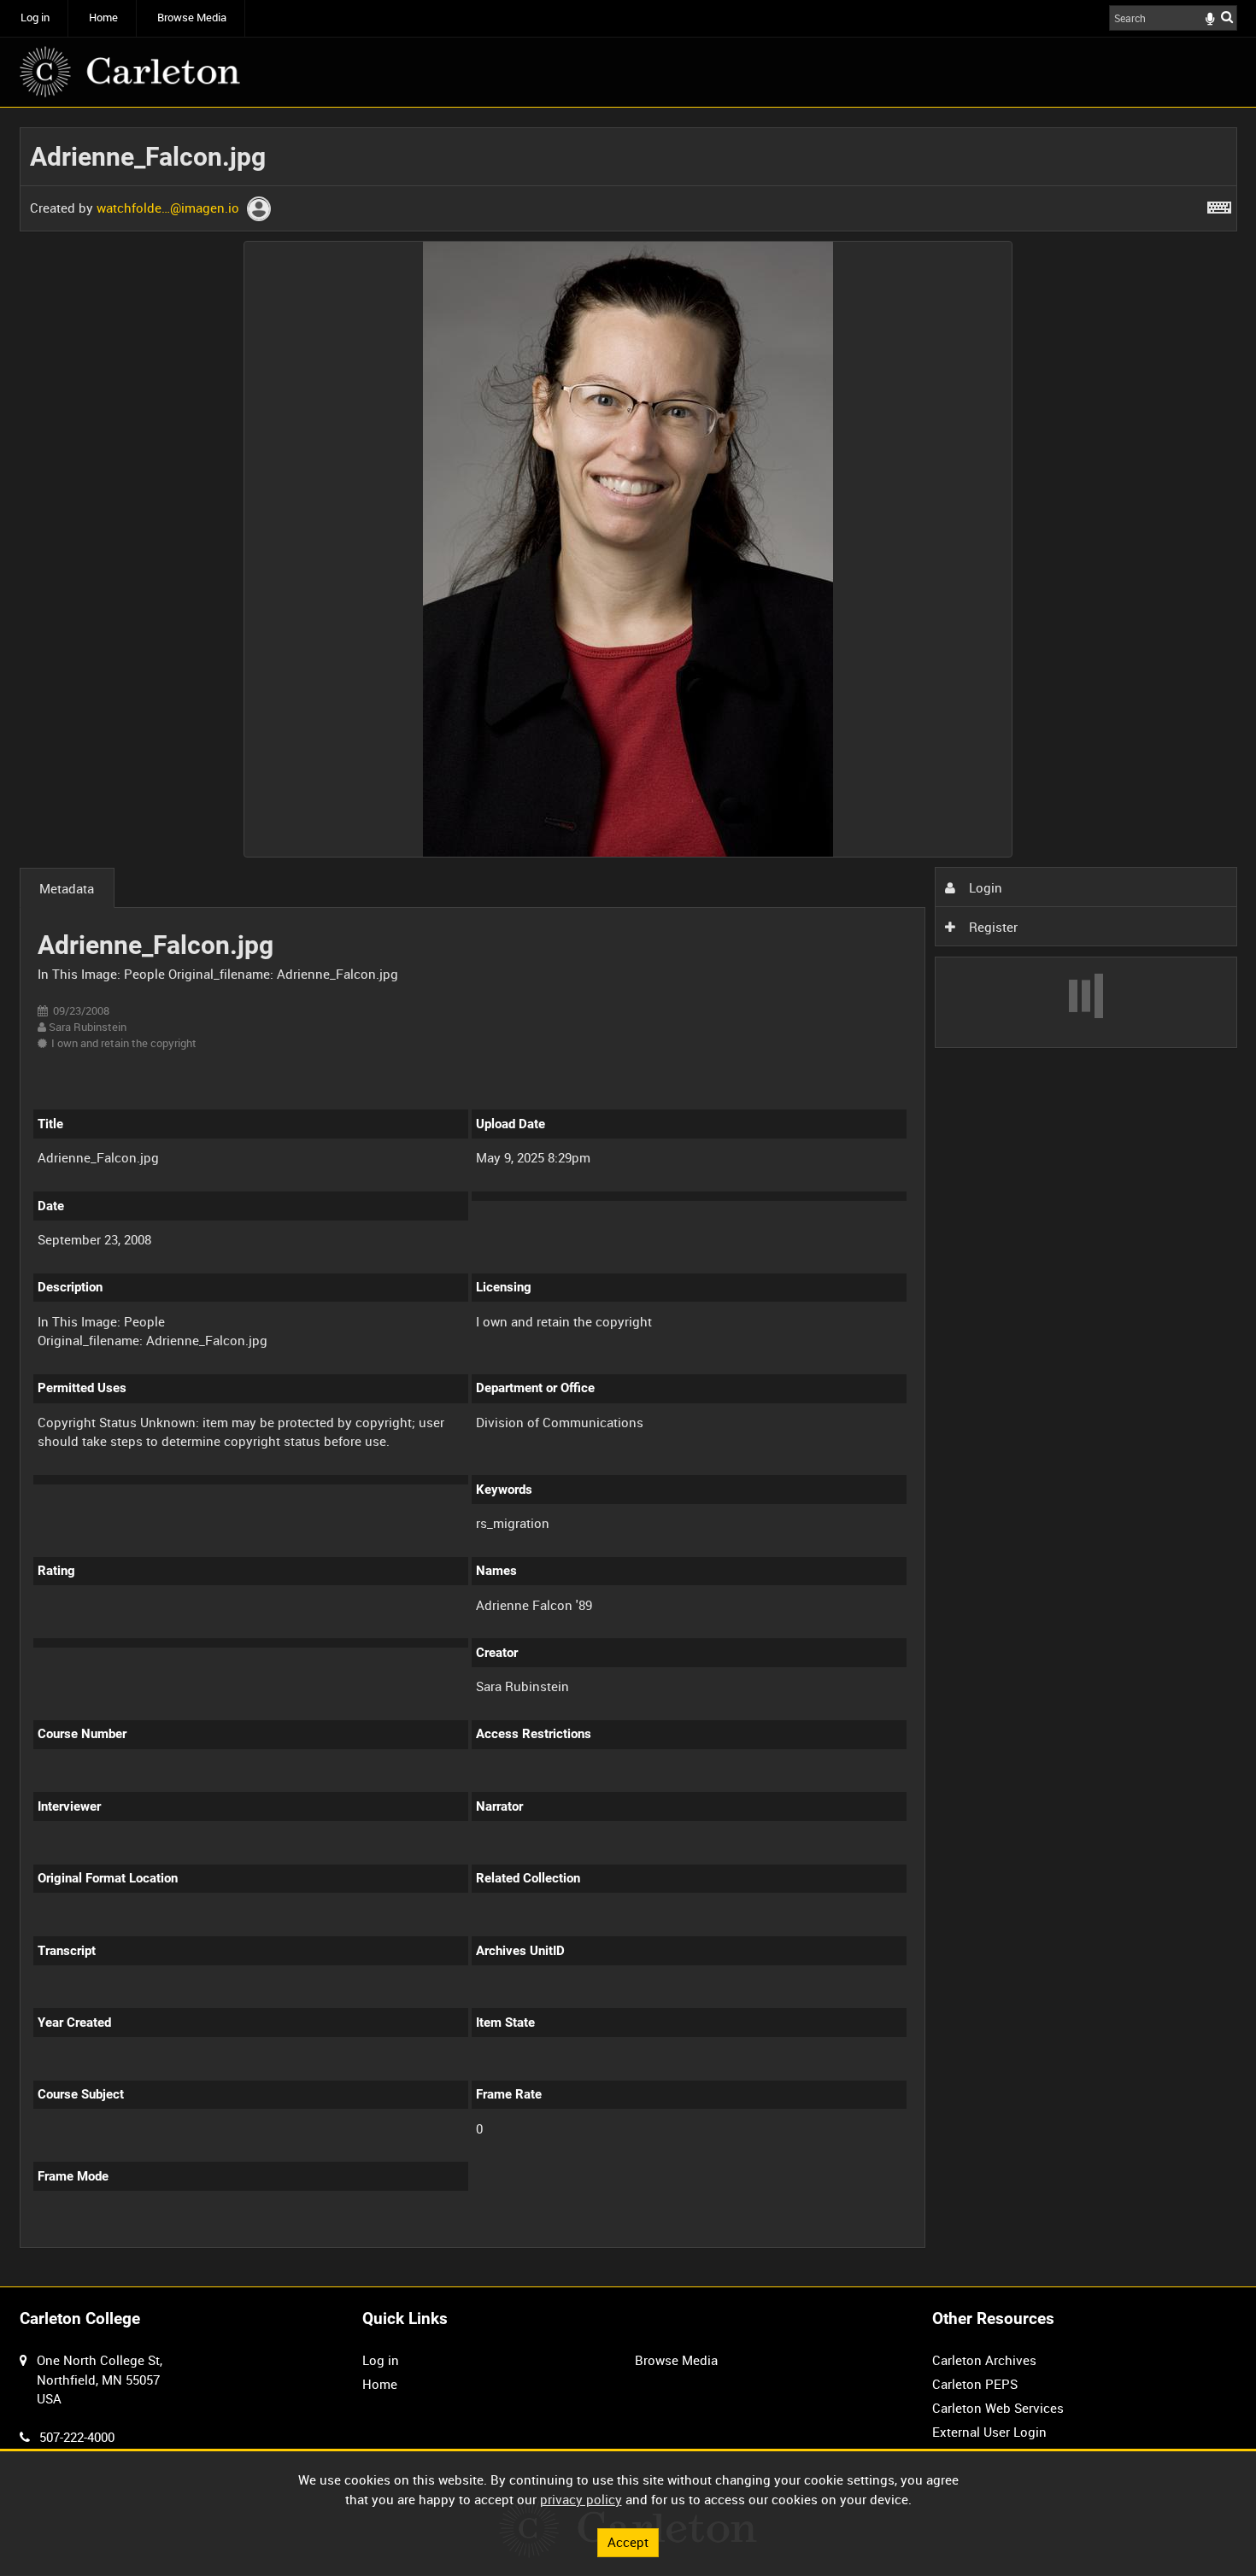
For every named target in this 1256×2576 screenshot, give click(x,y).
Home (103, 18)
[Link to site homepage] (130, 72)
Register (992, 927)
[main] (628, 1197)
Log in (35, 18)
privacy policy (581, 2499)
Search (1227, 17)
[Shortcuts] (1219, 204)
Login (984, 887)
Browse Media (192, 18)
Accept (628, 2542)
